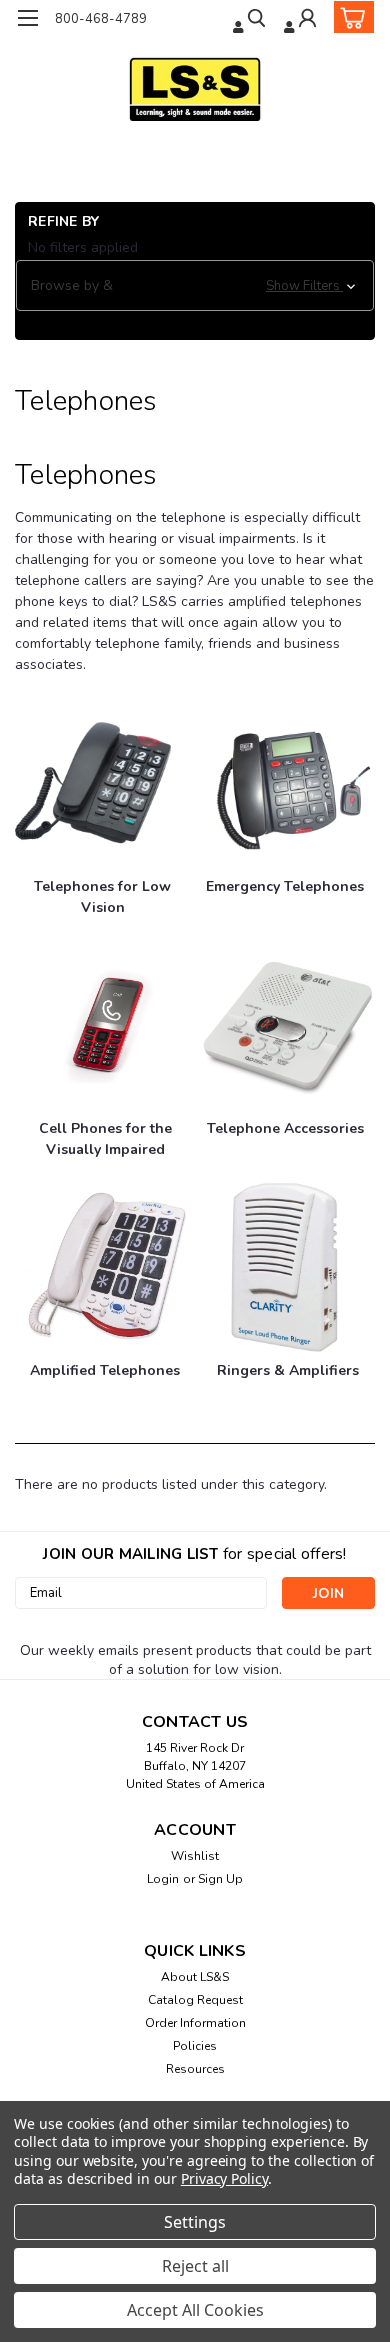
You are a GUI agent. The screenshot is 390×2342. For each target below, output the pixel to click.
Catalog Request (195, 2000)
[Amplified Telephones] (107, 1267)
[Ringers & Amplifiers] (287, 1267)
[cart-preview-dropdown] (349, 17)
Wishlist (195, 1856)
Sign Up (220, 1879)
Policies (195, 2046)
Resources (195, 2069)
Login (163, 1879)
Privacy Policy (224, 2178)
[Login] (302, 20)
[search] (251, 20)
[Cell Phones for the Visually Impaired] (107, 1025)
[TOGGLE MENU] (27, 18)
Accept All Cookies (195, 2310)
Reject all (195, 2266)
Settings (195, 2222)
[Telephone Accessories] (287, 1025)
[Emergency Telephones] (287, 783)
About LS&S (195, 1977)
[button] (195, 286)
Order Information (195, 2023)
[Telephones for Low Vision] (102, 783)
